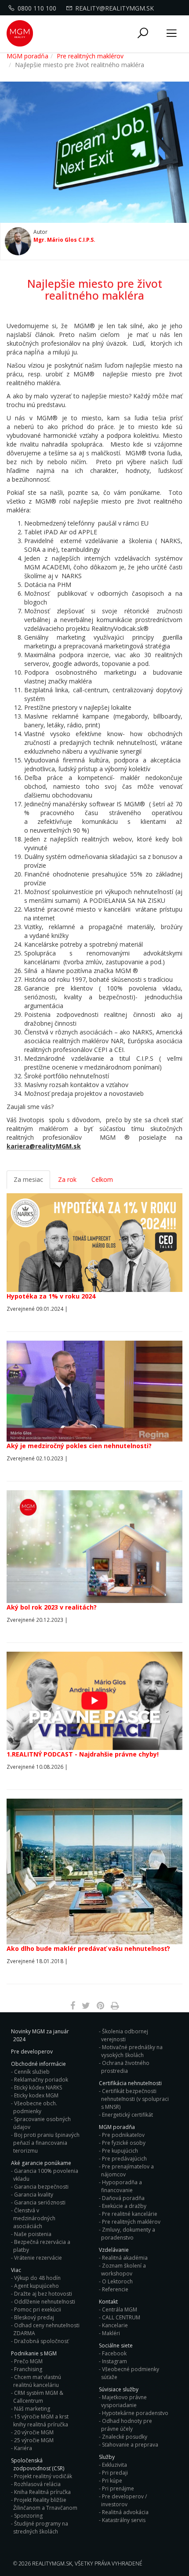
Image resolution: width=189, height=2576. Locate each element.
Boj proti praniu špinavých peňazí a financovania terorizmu (46, 2143)
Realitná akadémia (125, 2258)
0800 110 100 (37, 8)
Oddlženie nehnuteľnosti (45, 2302)
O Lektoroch (117, 2281)
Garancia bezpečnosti (41, 2187)
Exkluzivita (114, 2465)
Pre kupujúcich (120, 2151)
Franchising (28, 2369)
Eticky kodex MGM (36, 2095)
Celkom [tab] (102, 1179)
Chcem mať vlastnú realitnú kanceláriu (37, 2381)
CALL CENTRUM (121, 2317)
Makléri (111, 2333)
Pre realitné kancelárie (130, 2214)
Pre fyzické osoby (124, 2143)
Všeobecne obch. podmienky (35, 2107)
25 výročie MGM (34, 2440)
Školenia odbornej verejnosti (125, 2035)
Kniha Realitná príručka (42, 2492)
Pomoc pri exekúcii (38, 2309)
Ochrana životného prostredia (125, 2067)
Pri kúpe (112, 2481)
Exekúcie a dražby (124, 2206)
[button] (143, 34)
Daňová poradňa (123, 2198)
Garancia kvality (34, 2195)
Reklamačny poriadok (41, 2080)
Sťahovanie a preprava (130, 2445)
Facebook (114, 2353)
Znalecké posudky (125, 2437)
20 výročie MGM (34, 2432)
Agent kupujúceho (36, 2286)
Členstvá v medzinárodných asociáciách (34, 2218)
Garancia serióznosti (40, 2202)
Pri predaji (115, 2473)
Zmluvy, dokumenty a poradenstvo (128, 2234)
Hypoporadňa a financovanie (122, 2186)
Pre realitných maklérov (90, 56)
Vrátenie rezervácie (38, 2258)
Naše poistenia (33, 2234)
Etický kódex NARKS (38, 2088)
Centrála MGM (120, 2309)
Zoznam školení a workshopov (124, 2270)
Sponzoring (28, 2516)
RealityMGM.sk (52, 2563)
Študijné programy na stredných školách (41, 2528)
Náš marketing (32, 2409)
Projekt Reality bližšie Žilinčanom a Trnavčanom (45, 2504)
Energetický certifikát (127, 2115)
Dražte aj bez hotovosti (43, 2294)
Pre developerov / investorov (124, 2500)
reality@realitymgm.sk (114, 8)
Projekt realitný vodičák (43, 2476)
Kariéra (23, 2448)
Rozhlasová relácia (37, 2484)
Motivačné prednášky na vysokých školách (132, 2051)
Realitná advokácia (125, 2512)
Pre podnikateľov (123, 2135)
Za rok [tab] (67, 1179)
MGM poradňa (27, 56)
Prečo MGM (28, 2361)
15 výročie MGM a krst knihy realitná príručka (41, 2420)
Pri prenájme (118, 2488)
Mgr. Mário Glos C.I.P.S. (64, 240)
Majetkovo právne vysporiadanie (124, 2401)
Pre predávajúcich (124, 2159)
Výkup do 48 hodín (37, 2278)
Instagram (114, 2361)
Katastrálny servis (124, 2520)
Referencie (115, 2289)
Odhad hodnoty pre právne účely (127, 2425)
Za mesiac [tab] (28, 1179)
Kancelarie (115, 2325)
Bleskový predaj (34, 2317)
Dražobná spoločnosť (41, 2341)
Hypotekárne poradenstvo (135, 2413)
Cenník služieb (32, 2072)
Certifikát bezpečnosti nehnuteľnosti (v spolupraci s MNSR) (135, 2099)
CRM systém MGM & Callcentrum (38, 2397)
